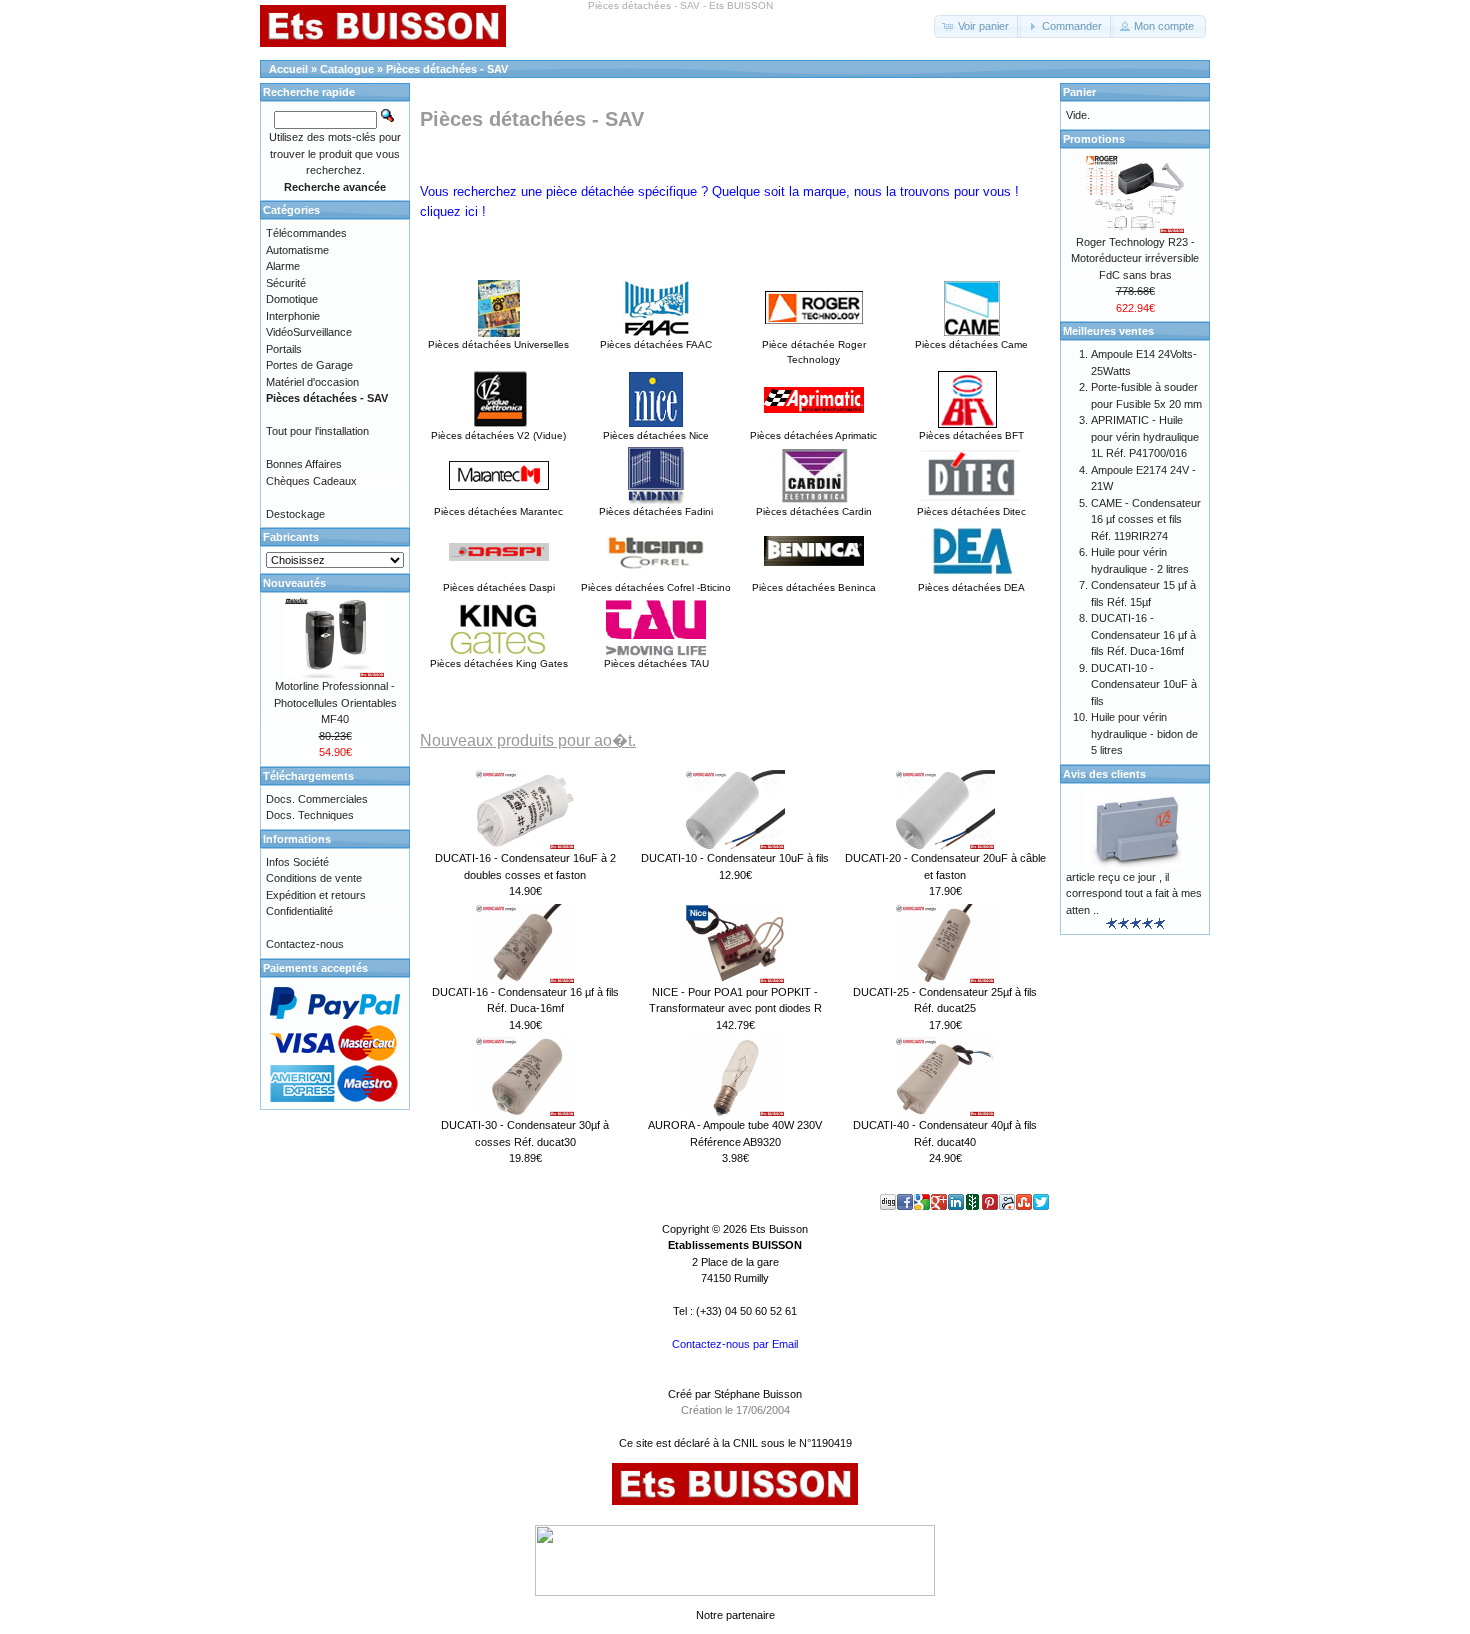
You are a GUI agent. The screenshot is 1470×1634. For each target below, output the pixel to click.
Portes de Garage (309, 365)
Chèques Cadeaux (311, 481)
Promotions (1094, 139)
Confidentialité (299, 911)
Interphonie (293, 316)
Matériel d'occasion (312, 382)
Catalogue (347, 69)
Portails (284, 349)
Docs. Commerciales (317, 799)
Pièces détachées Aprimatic (813, 435)
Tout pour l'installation (317, 431)
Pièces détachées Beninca (814, 587)
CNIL (745, 1443)
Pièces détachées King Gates (499, 663)
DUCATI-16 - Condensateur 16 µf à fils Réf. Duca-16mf (1143, 634)
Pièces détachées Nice (656, 435)
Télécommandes (306, 233)
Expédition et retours (316, 895)
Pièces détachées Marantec (498, 511)
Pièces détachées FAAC (656, 344)
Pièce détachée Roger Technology (814, 352)
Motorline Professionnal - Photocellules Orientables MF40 (335, 702)
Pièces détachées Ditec (971, 511)
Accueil (288, 69)
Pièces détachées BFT (971, 435)
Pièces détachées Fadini (656, 511)
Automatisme (297, 250)
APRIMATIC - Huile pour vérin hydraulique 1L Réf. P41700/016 (1145, 436)
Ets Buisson (779, 1229)
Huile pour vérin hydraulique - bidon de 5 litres (1144, 733)
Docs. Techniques (310, 815)
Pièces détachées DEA (971, 587)
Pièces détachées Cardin (814, 511)
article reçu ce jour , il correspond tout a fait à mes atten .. (1134, 893)
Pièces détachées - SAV (447, 69)
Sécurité (286, 283)
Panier (1079, 92)
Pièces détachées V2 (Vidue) (498, 435)
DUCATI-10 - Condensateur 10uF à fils (735, 858)
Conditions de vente (314, 878)
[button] (977, 26)
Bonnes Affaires (304, 464)
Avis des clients (1104, 774)
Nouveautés (294, 583)
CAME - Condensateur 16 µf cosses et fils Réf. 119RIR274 (1146, 519)
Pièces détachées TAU (656, 663)
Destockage (295, 514)
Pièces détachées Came (971, 344)
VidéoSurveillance (309, 332)
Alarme (283, 266)
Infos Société (297, 862)
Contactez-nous (305, 944)
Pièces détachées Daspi (499, 587)
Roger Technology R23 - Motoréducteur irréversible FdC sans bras (1135, 258)
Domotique (292, 299)
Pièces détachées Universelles (498, 344)
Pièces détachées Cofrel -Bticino (656, 587)
